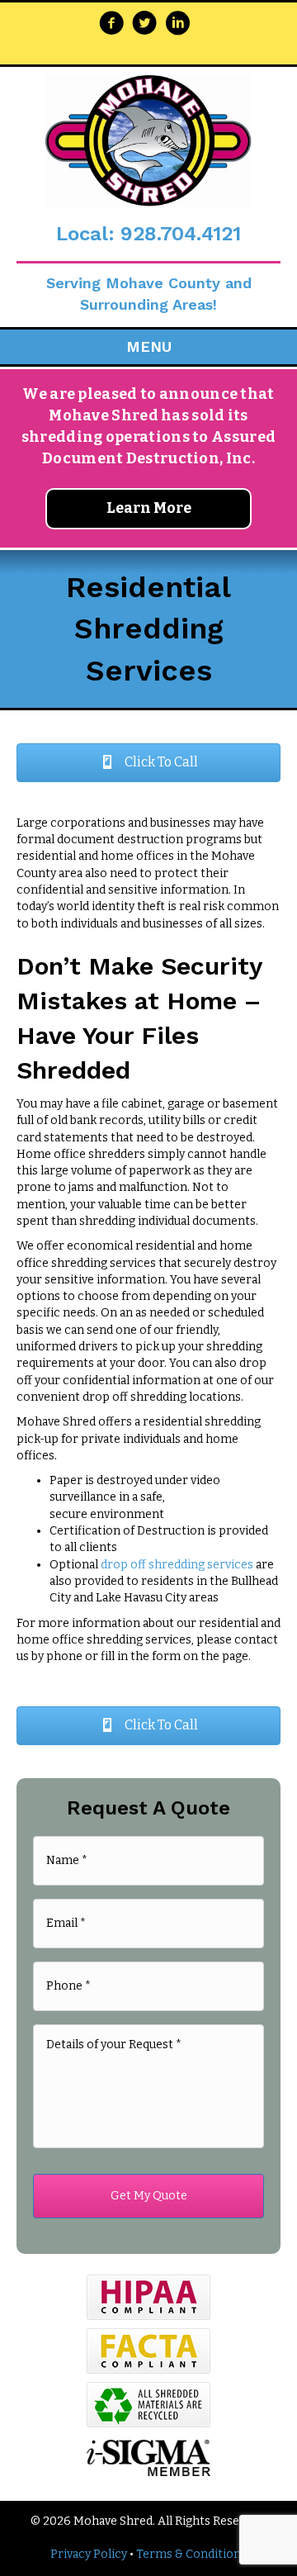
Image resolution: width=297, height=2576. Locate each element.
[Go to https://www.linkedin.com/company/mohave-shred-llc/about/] (177, 25)
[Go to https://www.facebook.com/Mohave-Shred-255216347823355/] (111, 25)
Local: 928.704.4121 (148, 234)
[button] (148, 763)
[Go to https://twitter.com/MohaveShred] (144, 25)
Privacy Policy (89, 2554)
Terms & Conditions (191, 2554)
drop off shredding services (177, 1565)
